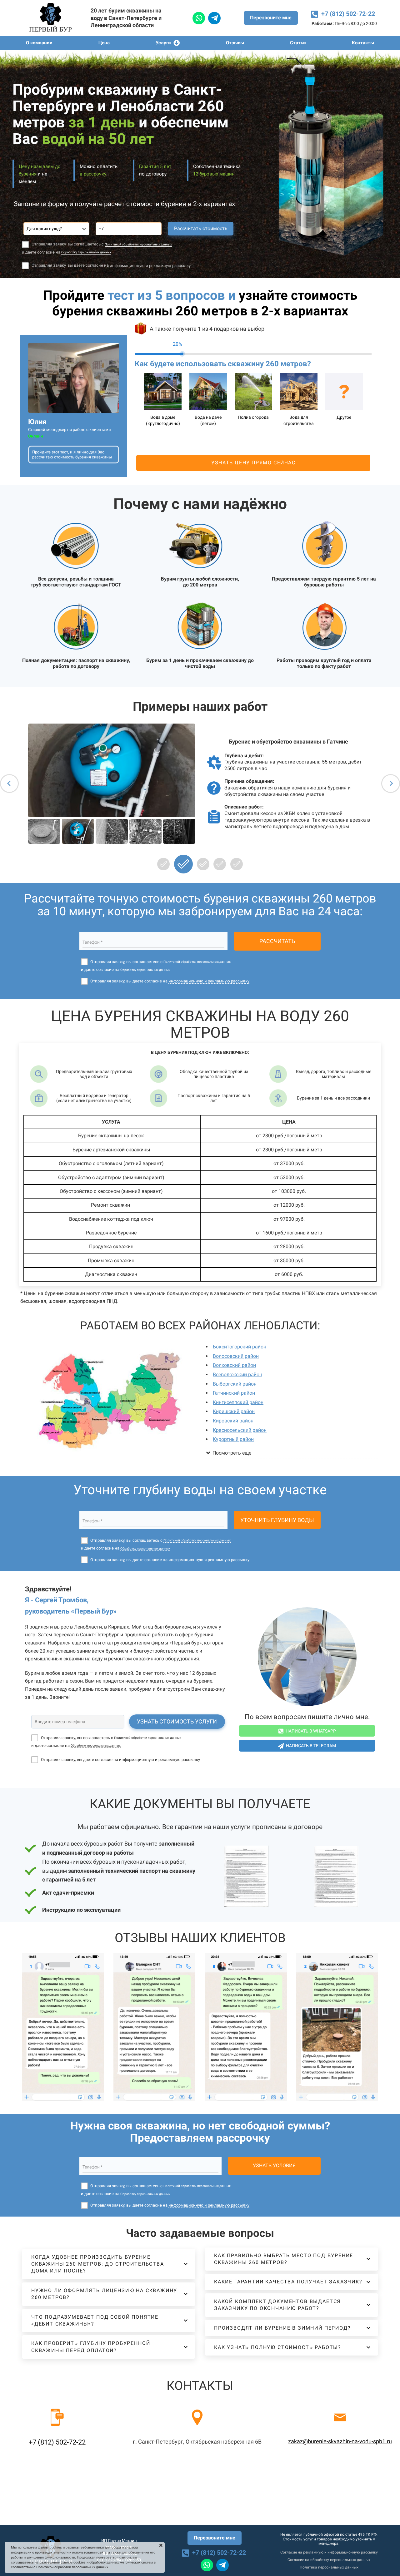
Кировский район (233, 1421)
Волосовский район (236, 1356)
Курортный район (233, 1439)
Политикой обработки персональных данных (138, 244)
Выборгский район (235, 1384)
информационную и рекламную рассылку (150, 266)
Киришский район (234, 1411)
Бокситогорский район (240, 1347)
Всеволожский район (237, 1375)
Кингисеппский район (238, 1402)
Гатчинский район (234, 1393)
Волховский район (234, 1365)
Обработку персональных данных (86, 252)
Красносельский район (240, 1430)
